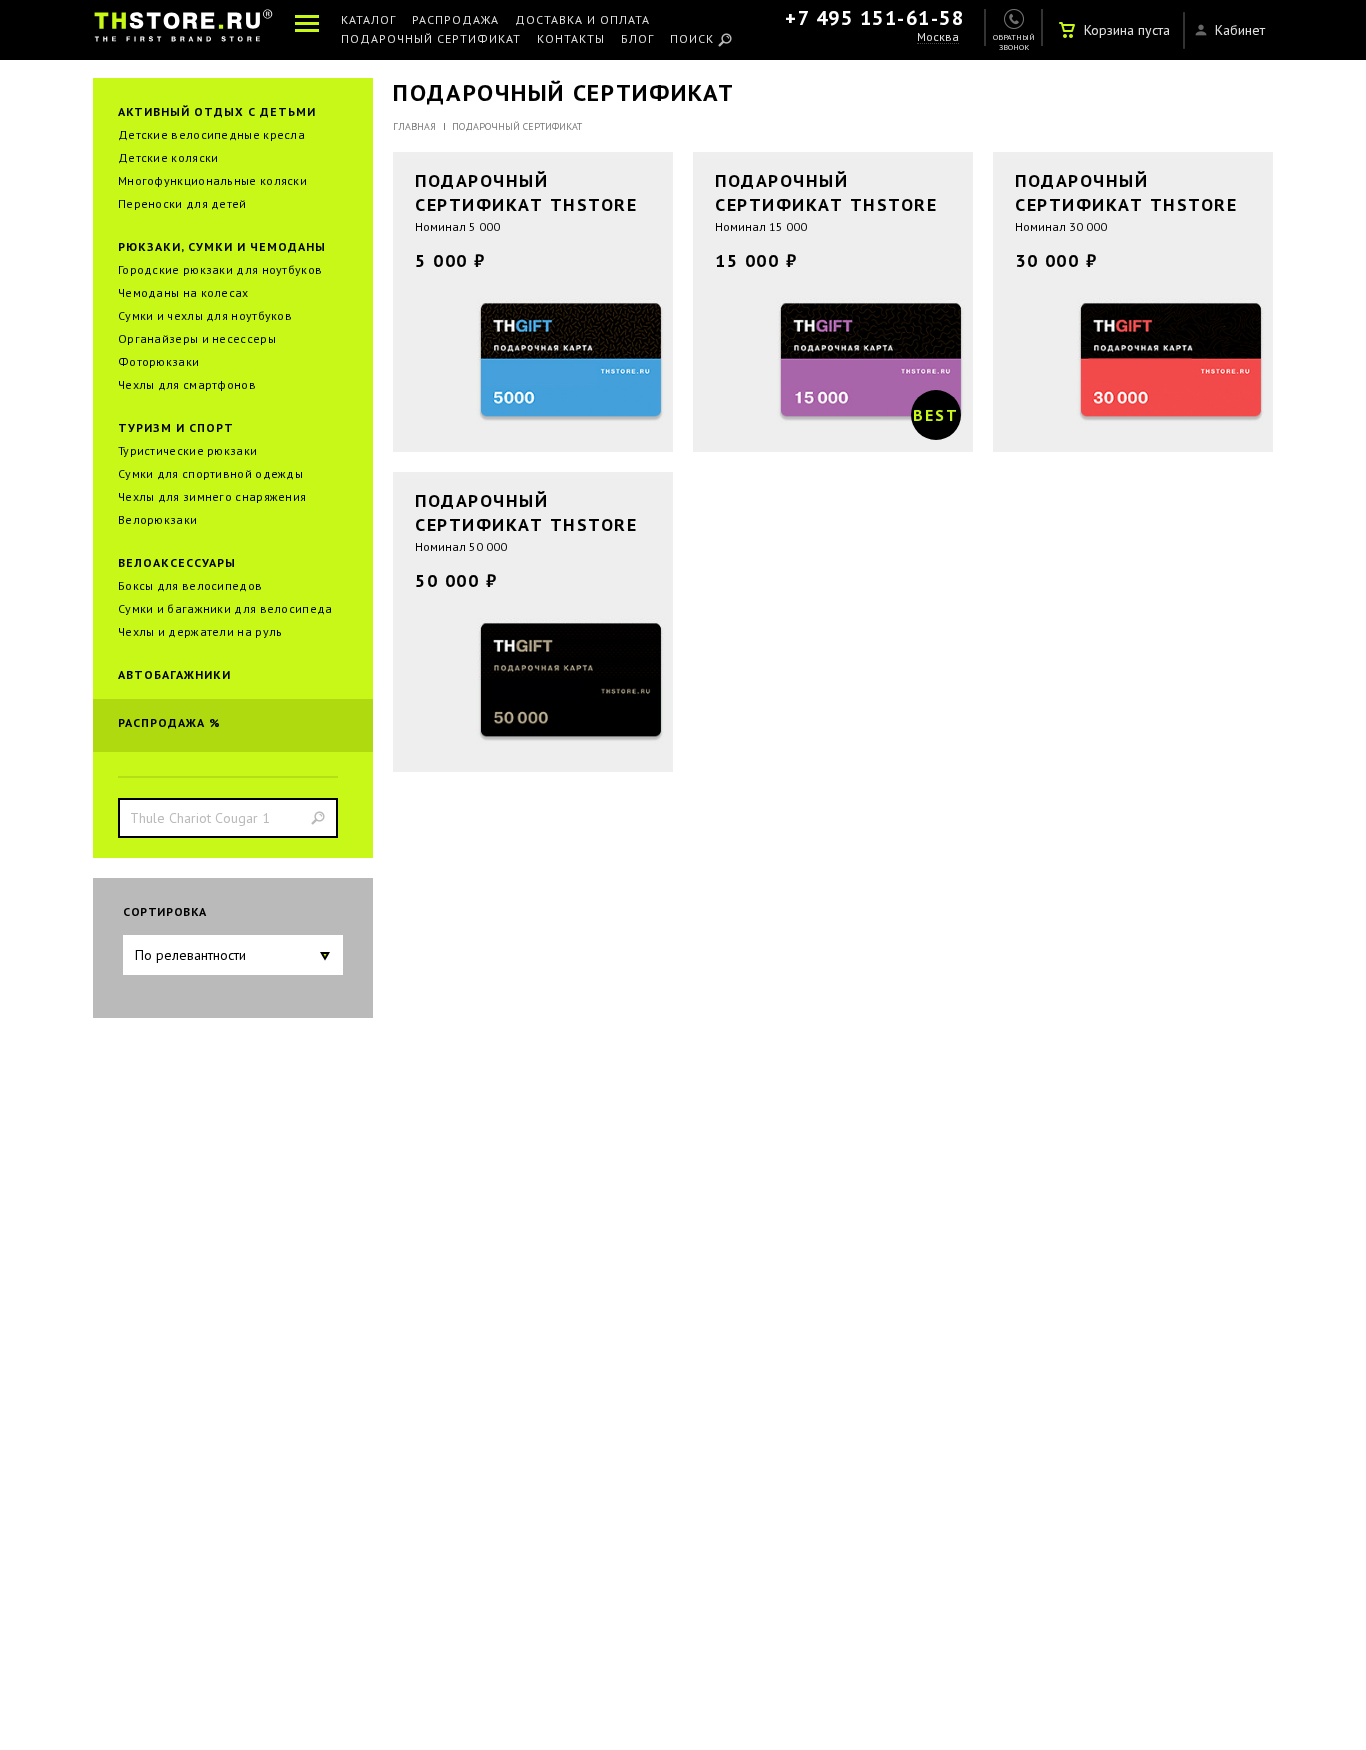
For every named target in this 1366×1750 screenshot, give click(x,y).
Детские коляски (168, 157)
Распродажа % (169, 722)
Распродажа (455, 20)
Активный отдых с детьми (217, 111)
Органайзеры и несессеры (197, 338)
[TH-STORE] (183, 29)
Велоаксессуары (177, 562)
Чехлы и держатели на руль (200, 631)
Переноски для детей (182, 203)
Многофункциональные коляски (212, 180)
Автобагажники (174, 674)
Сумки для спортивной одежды (210, 473)
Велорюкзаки (157, 519)
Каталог (368, 20)
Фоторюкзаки (158, 361)
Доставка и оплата (582, 20)
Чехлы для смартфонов (187, 384)
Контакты (571, 39)
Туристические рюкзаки (187, 450)
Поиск (692, 39)
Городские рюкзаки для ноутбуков (220, 269)
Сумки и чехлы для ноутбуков (205, 315)
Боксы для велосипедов (190, 585)
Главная (414, 126)
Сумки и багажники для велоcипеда (225, 608)
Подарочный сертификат (431, 39)
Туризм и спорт (176, 427)
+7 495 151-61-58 (874, 18)
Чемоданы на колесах (183, 292)
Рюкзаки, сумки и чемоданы (222, 246)
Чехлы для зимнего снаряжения (212, 496)
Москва (938, 37)
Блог (637, 39)
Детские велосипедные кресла (211, 134)
